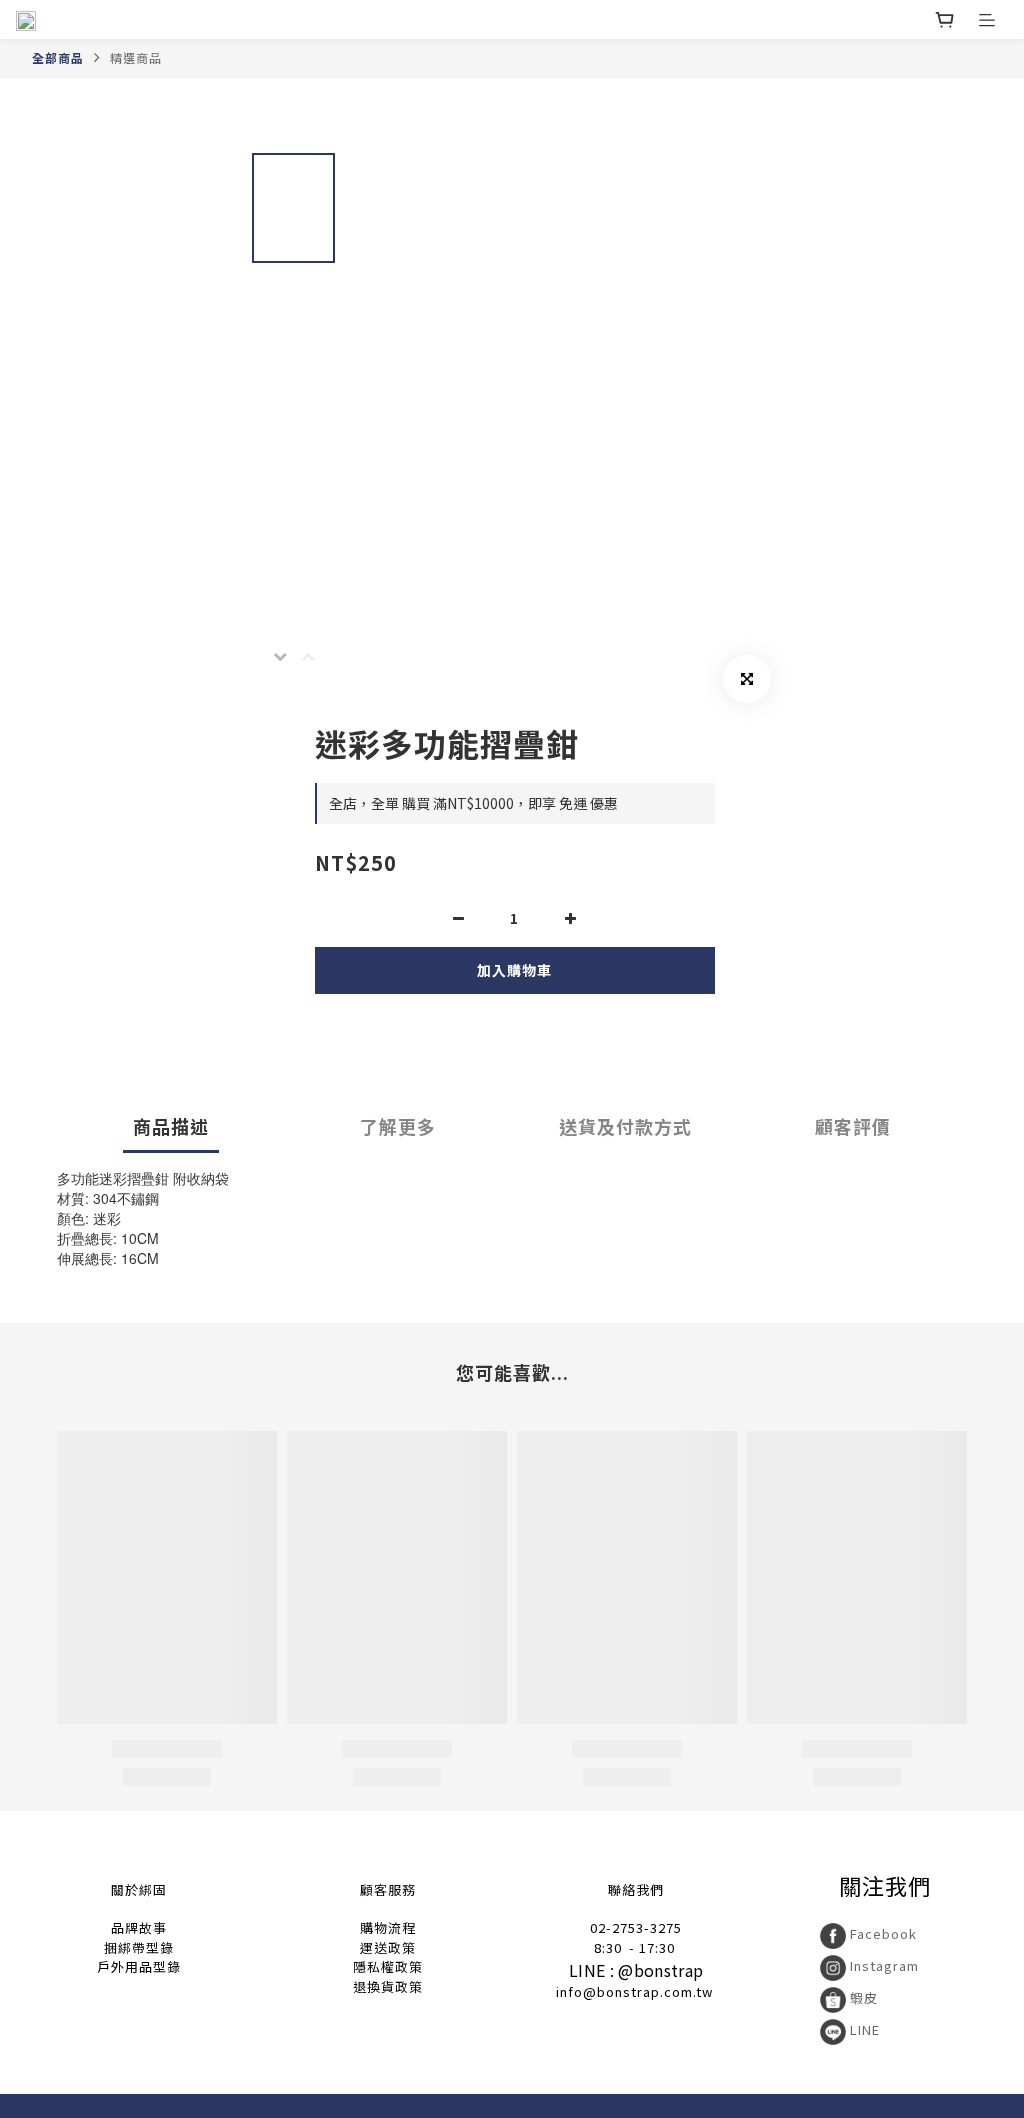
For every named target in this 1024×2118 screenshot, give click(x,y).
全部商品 (58, 57)
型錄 (160, 1947)
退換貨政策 (388, 1986)
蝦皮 (862, 1997)
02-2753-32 (628, 1927)
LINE (863, 2029)
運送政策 (388, 1947)
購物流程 (388, 1927)
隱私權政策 (388, 1966)
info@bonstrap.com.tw (634, 1991)
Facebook (881, 1933)
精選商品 (136, 57)
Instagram (882, 1965)
